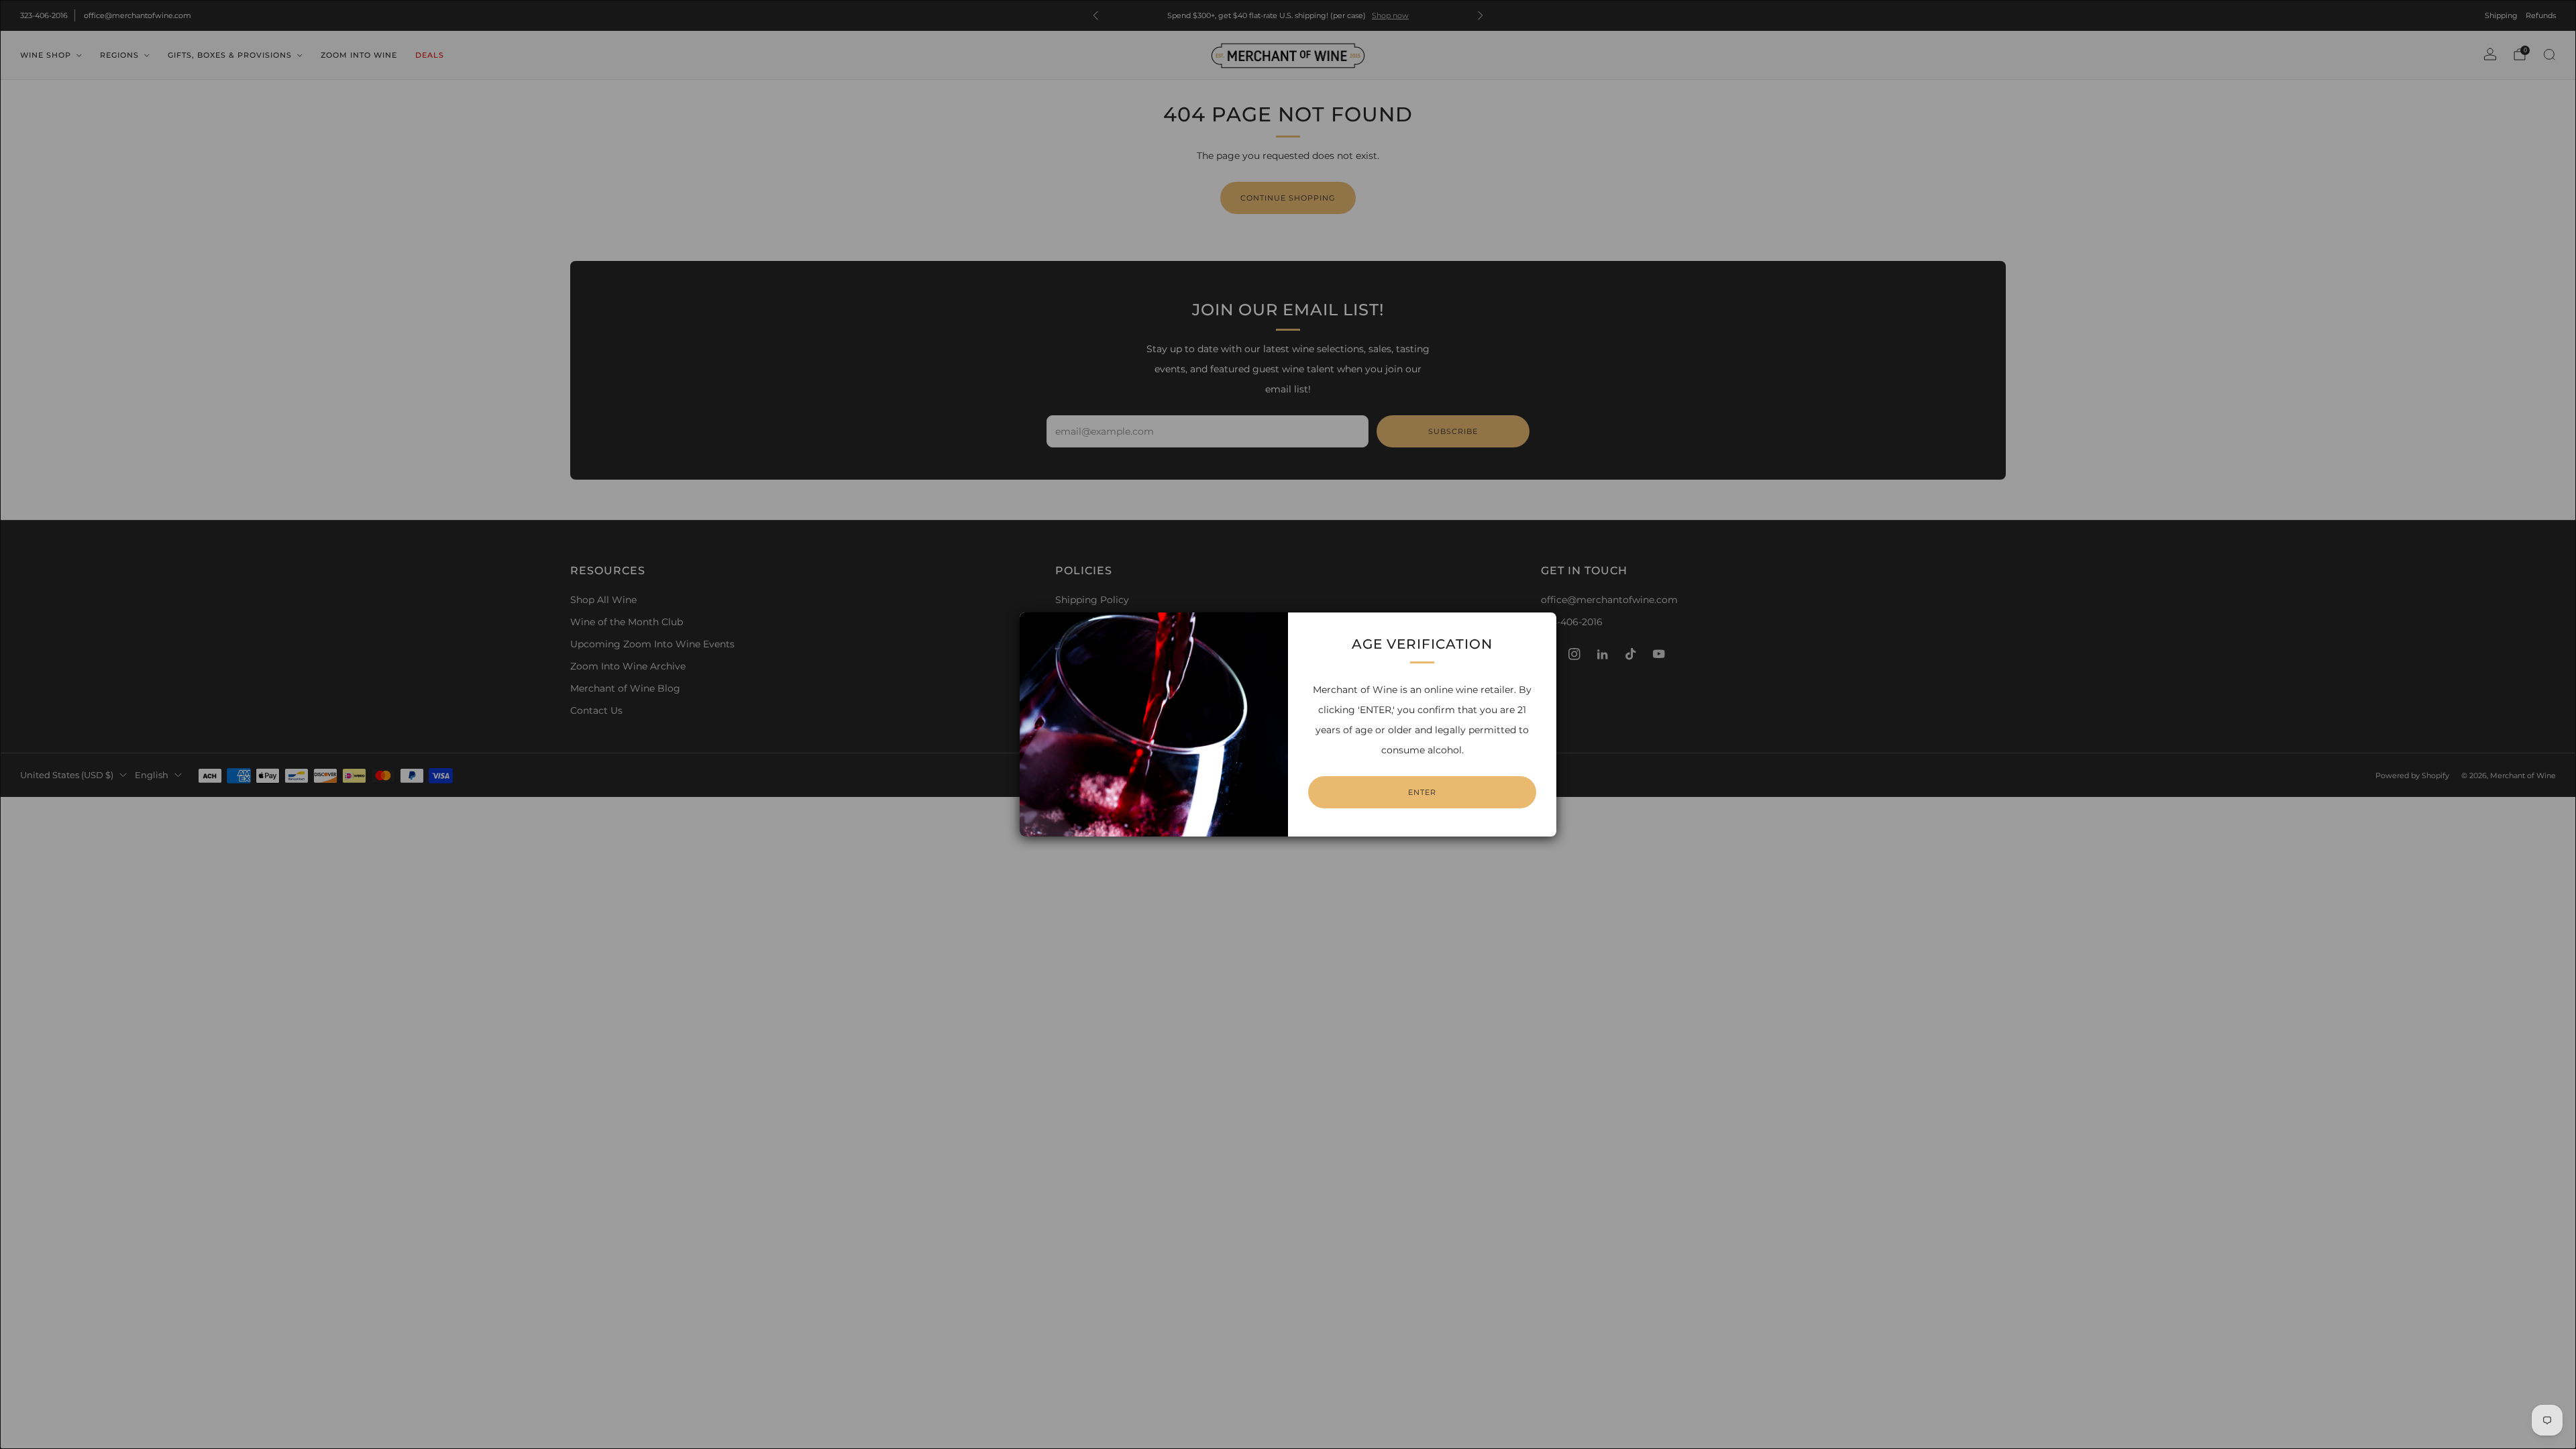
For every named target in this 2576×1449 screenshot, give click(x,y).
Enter (1422, 792)
